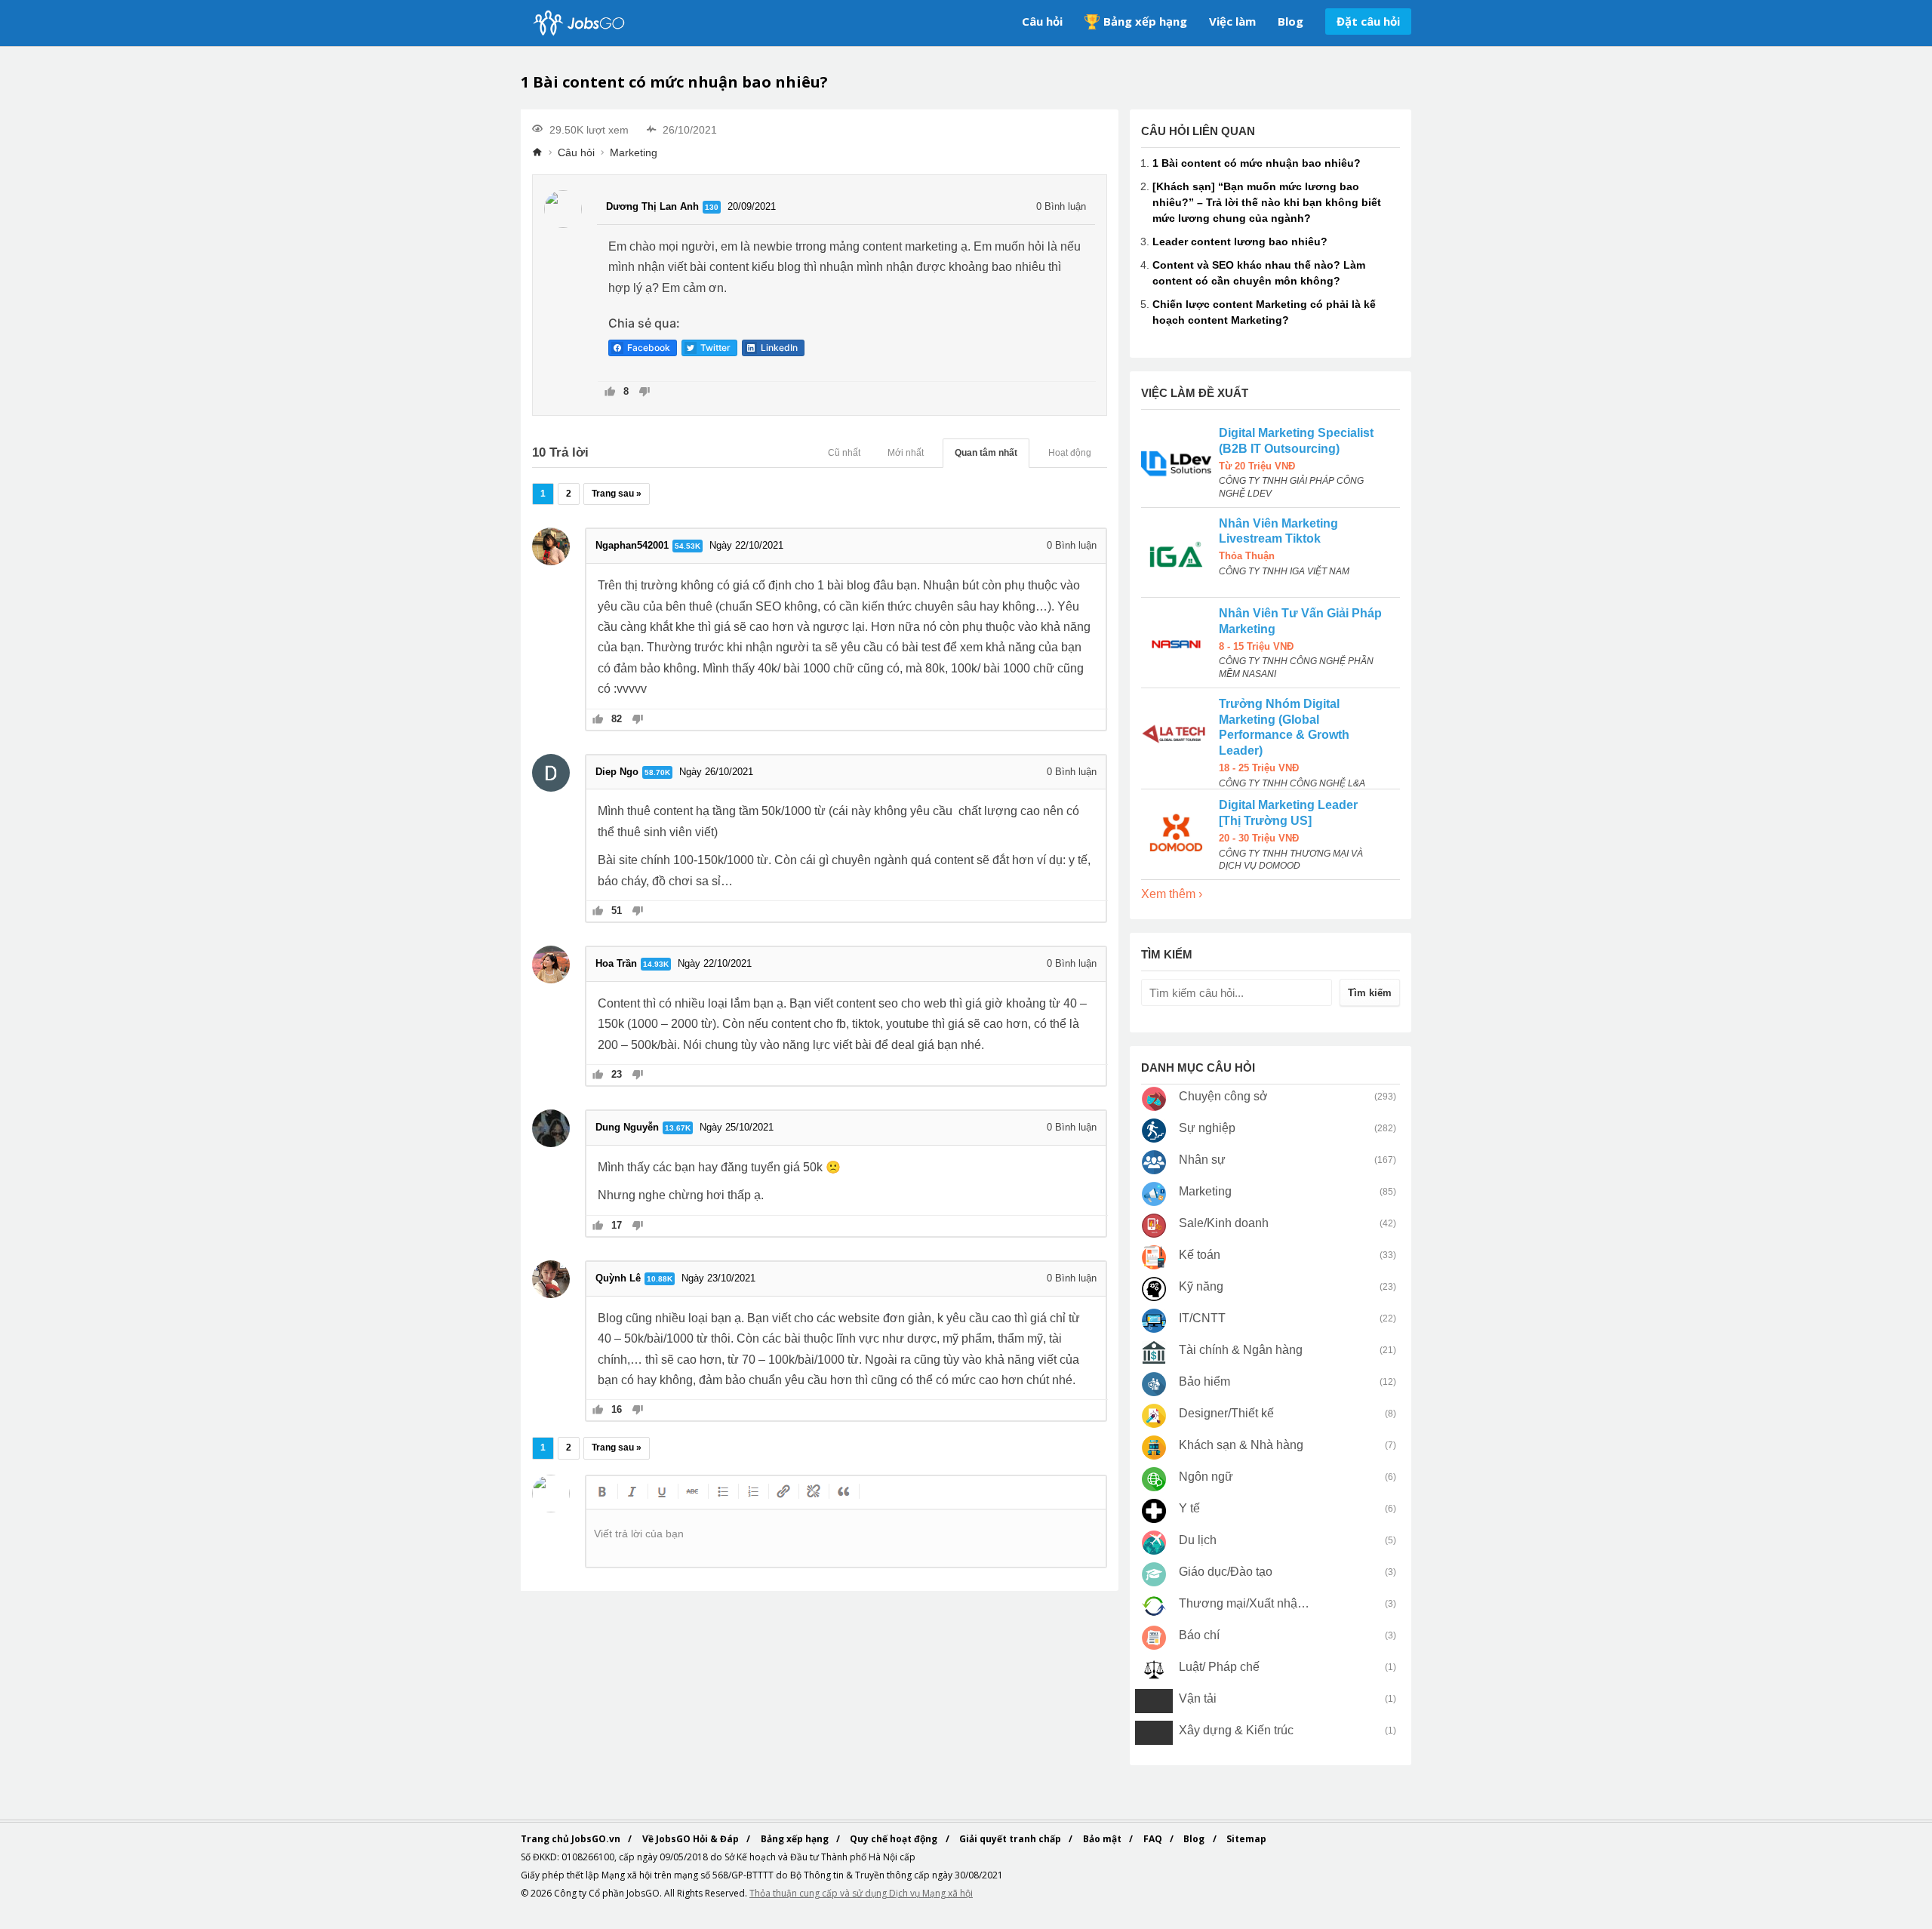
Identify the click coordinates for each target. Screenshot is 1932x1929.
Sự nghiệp (1207, 1128)
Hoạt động (1070, 453)
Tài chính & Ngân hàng (1241, 1350)
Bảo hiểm (1204, 1381)
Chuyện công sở (1223, 1096)
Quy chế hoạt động (895, 1839)
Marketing (634, 152)
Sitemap (1246, 1839)
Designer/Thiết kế (1226, 1413)
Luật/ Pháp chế (1219, 1667)
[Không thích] (644, 393)
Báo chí (1199, 1635)
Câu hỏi (1042, 21)
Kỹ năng (1201, 1286)
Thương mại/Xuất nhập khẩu (1245, 1603)
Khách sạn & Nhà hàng (1241, 1445)
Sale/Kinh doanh (1224, 1223)
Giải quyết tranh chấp (1011, 1839)
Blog (1291, 21)
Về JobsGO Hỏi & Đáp (692, 1839)
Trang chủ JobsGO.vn (572, 1839)
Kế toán (1200, 1255)
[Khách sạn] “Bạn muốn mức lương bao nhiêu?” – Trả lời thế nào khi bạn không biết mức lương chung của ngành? (1267, 202)
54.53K (688, 546)
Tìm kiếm (1370, 993)
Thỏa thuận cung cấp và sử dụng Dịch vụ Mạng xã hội (861, 1893)
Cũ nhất (844, 453)
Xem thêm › (1172, 894)
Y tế (1189, 1508)
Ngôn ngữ (1206, 1477)
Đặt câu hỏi (1368, 21)
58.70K (657, 772)
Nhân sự (1202, 1160)
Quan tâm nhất (986, 453)
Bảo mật (1103, 1839)
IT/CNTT (1202, 1318)
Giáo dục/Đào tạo (1226, 1572)
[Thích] (610, 393)
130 (712, 207)
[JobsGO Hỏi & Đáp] (577, 23)
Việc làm (1232, 21)
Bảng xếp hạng (1145, 21)
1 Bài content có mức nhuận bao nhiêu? (1257, 163)
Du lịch (1198, 1540)
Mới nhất (906, 453)
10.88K (660, 1279)
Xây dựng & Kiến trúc (1236, 1730)
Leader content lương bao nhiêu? (1240, 242)
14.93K (656, 964)
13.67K (678, 1128)
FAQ (1154, 1839)
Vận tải (1198, 1698)
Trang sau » (617, 494)
